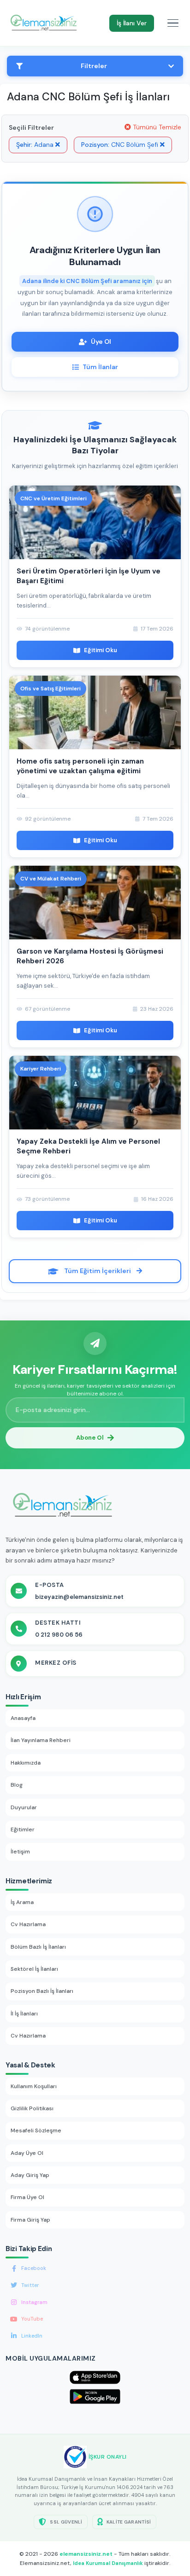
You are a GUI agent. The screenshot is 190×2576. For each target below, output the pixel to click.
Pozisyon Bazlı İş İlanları (42, 1991)
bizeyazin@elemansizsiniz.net (79, 1597)
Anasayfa (23, 1718)
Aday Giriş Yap (30, 2175)
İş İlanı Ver (132, 23)
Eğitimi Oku (101, 650)
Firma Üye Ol (27, 2197)
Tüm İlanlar (100, 367)
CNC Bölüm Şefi (121, 145)
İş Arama (22, 1902)
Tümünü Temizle (156, 127)
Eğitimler (23, 1829)
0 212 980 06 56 (59, 1635)
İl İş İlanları (24, 2014)
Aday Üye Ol (27, 2153)
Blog (17, 1785)
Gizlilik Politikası (32, 2108)
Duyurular (24, 1807)
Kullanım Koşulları (34, 2086)
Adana (36, 145)
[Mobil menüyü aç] (173, 23)
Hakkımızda (26, 1763)
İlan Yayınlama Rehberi (41, 1740)
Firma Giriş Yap (30, 2220)
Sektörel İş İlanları (34, 1969)
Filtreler (94, 66)
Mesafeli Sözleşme (36, 2130)
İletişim (20, 1852)
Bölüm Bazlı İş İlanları (38, 1947)
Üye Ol (101, 342)
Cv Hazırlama (28, 1924)
